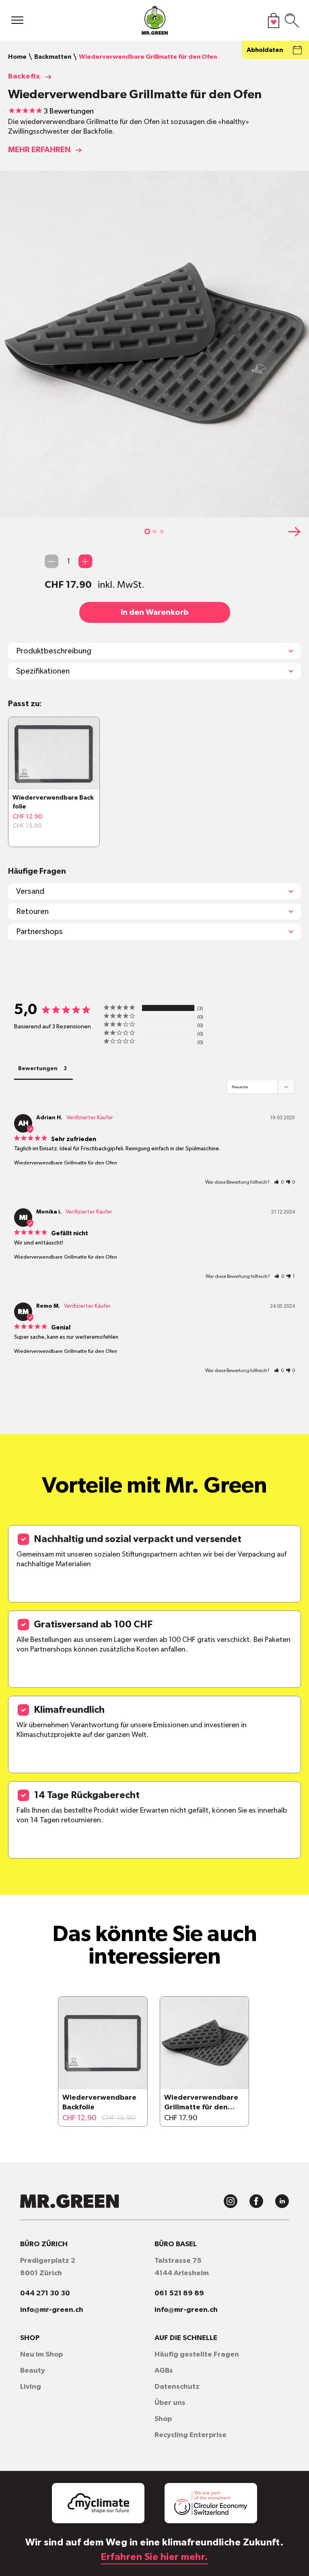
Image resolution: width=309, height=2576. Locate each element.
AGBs (164, 2371)
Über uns (170, 2403)
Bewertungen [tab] (38, 1069)
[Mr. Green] (154, 22)
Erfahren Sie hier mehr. (154, 2557)
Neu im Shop (41, 2355)
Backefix (24, 76)
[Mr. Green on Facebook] (256, 2201)
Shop (163, 2419)
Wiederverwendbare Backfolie (99, 2103)
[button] (147, 531)
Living (31, 2387)
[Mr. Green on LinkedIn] (282, 2201)
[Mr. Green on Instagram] (231, 2201)
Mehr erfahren (39, 150)
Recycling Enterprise (191, 2435)
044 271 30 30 (45, 2293)
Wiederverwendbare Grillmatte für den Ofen (66, 1163)
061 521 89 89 (179, 2293)
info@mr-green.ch (52, 2310)
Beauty (33, 2371)
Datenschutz (177, 2387)
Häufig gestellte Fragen (197, 2355)
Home (17, 57)
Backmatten (53, 57)
